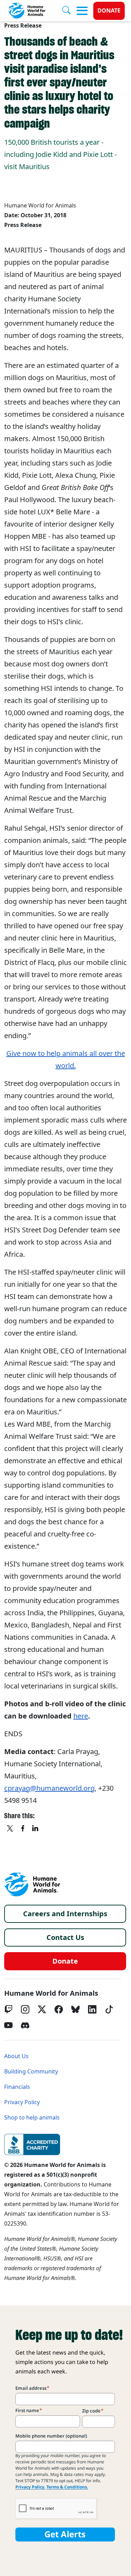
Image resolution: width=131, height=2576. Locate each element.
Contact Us (65, 1937)
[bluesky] (75, 2009)
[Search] (69, 11)
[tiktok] (109, 2009)
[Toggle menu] (82, 11)
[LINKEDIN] (36, 1829)
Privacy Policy (22, 2102)
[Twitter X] (42, 2009)
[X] (10, 1829)
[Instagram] (25, 2009)
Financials (17, 2087)
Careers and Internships (65, 1914)
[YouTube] (8, 2025)
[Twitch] (8, 2009)
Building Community (31, 2072)
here (81, 1716)
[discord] (25, 2025)
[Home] (32, 1884)
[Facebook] (59, 2009)
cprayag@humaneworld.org (49, 1788)
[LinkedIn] (92, 2009)
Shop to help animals (32, 2118)
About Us (16, 2056)
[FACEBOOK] (23, 1829)
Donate (109, 11)
